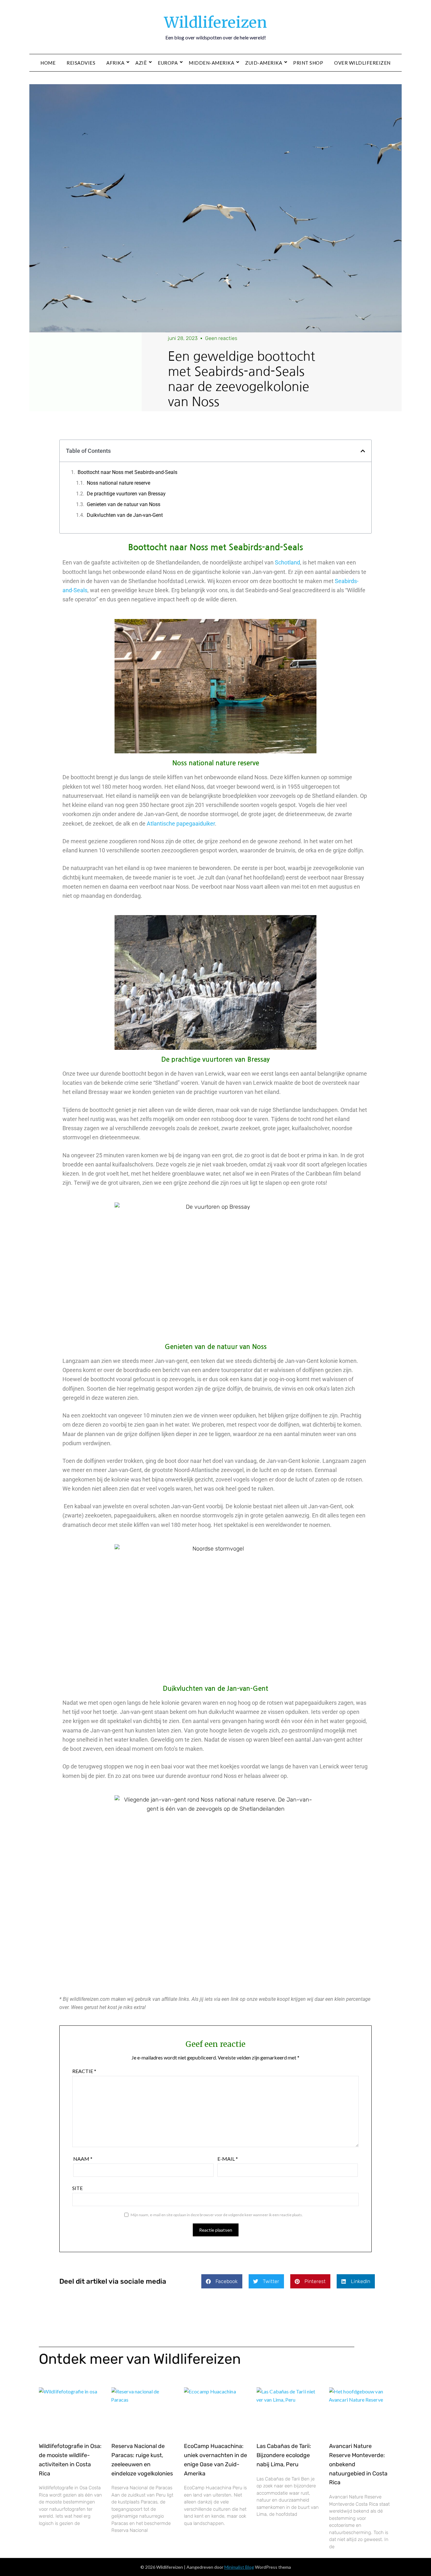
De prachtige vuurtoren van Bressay (126, 494)
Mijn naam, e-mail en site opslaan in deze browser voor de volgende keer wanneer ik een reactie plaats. (217, 2215)
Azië (141, 63)
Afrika (115, 63)
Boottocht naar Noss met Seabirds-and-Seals (127, 472)
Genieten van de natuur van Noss (124, 504)
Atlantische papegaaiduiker (181, 824)
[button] (363, 451)
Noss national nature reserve (118, 483)
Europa (168, 63)
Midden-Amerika (211, 63)
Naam (83, 2159)
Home (48, 63)
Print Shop (308, 63)
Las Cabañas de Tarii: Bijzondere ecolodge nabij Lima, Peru (284, 2455)
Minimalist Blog (239, 2567)
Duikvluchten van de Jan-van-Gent (125, 515)
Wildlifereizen (215, 22)
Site (77, 2188)
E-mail (228, 2159)
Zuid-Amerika (264, 63)
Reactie (84, 2071)
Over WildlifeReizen (362, 63)
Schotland (287, 562)
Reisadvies (81, 63)
